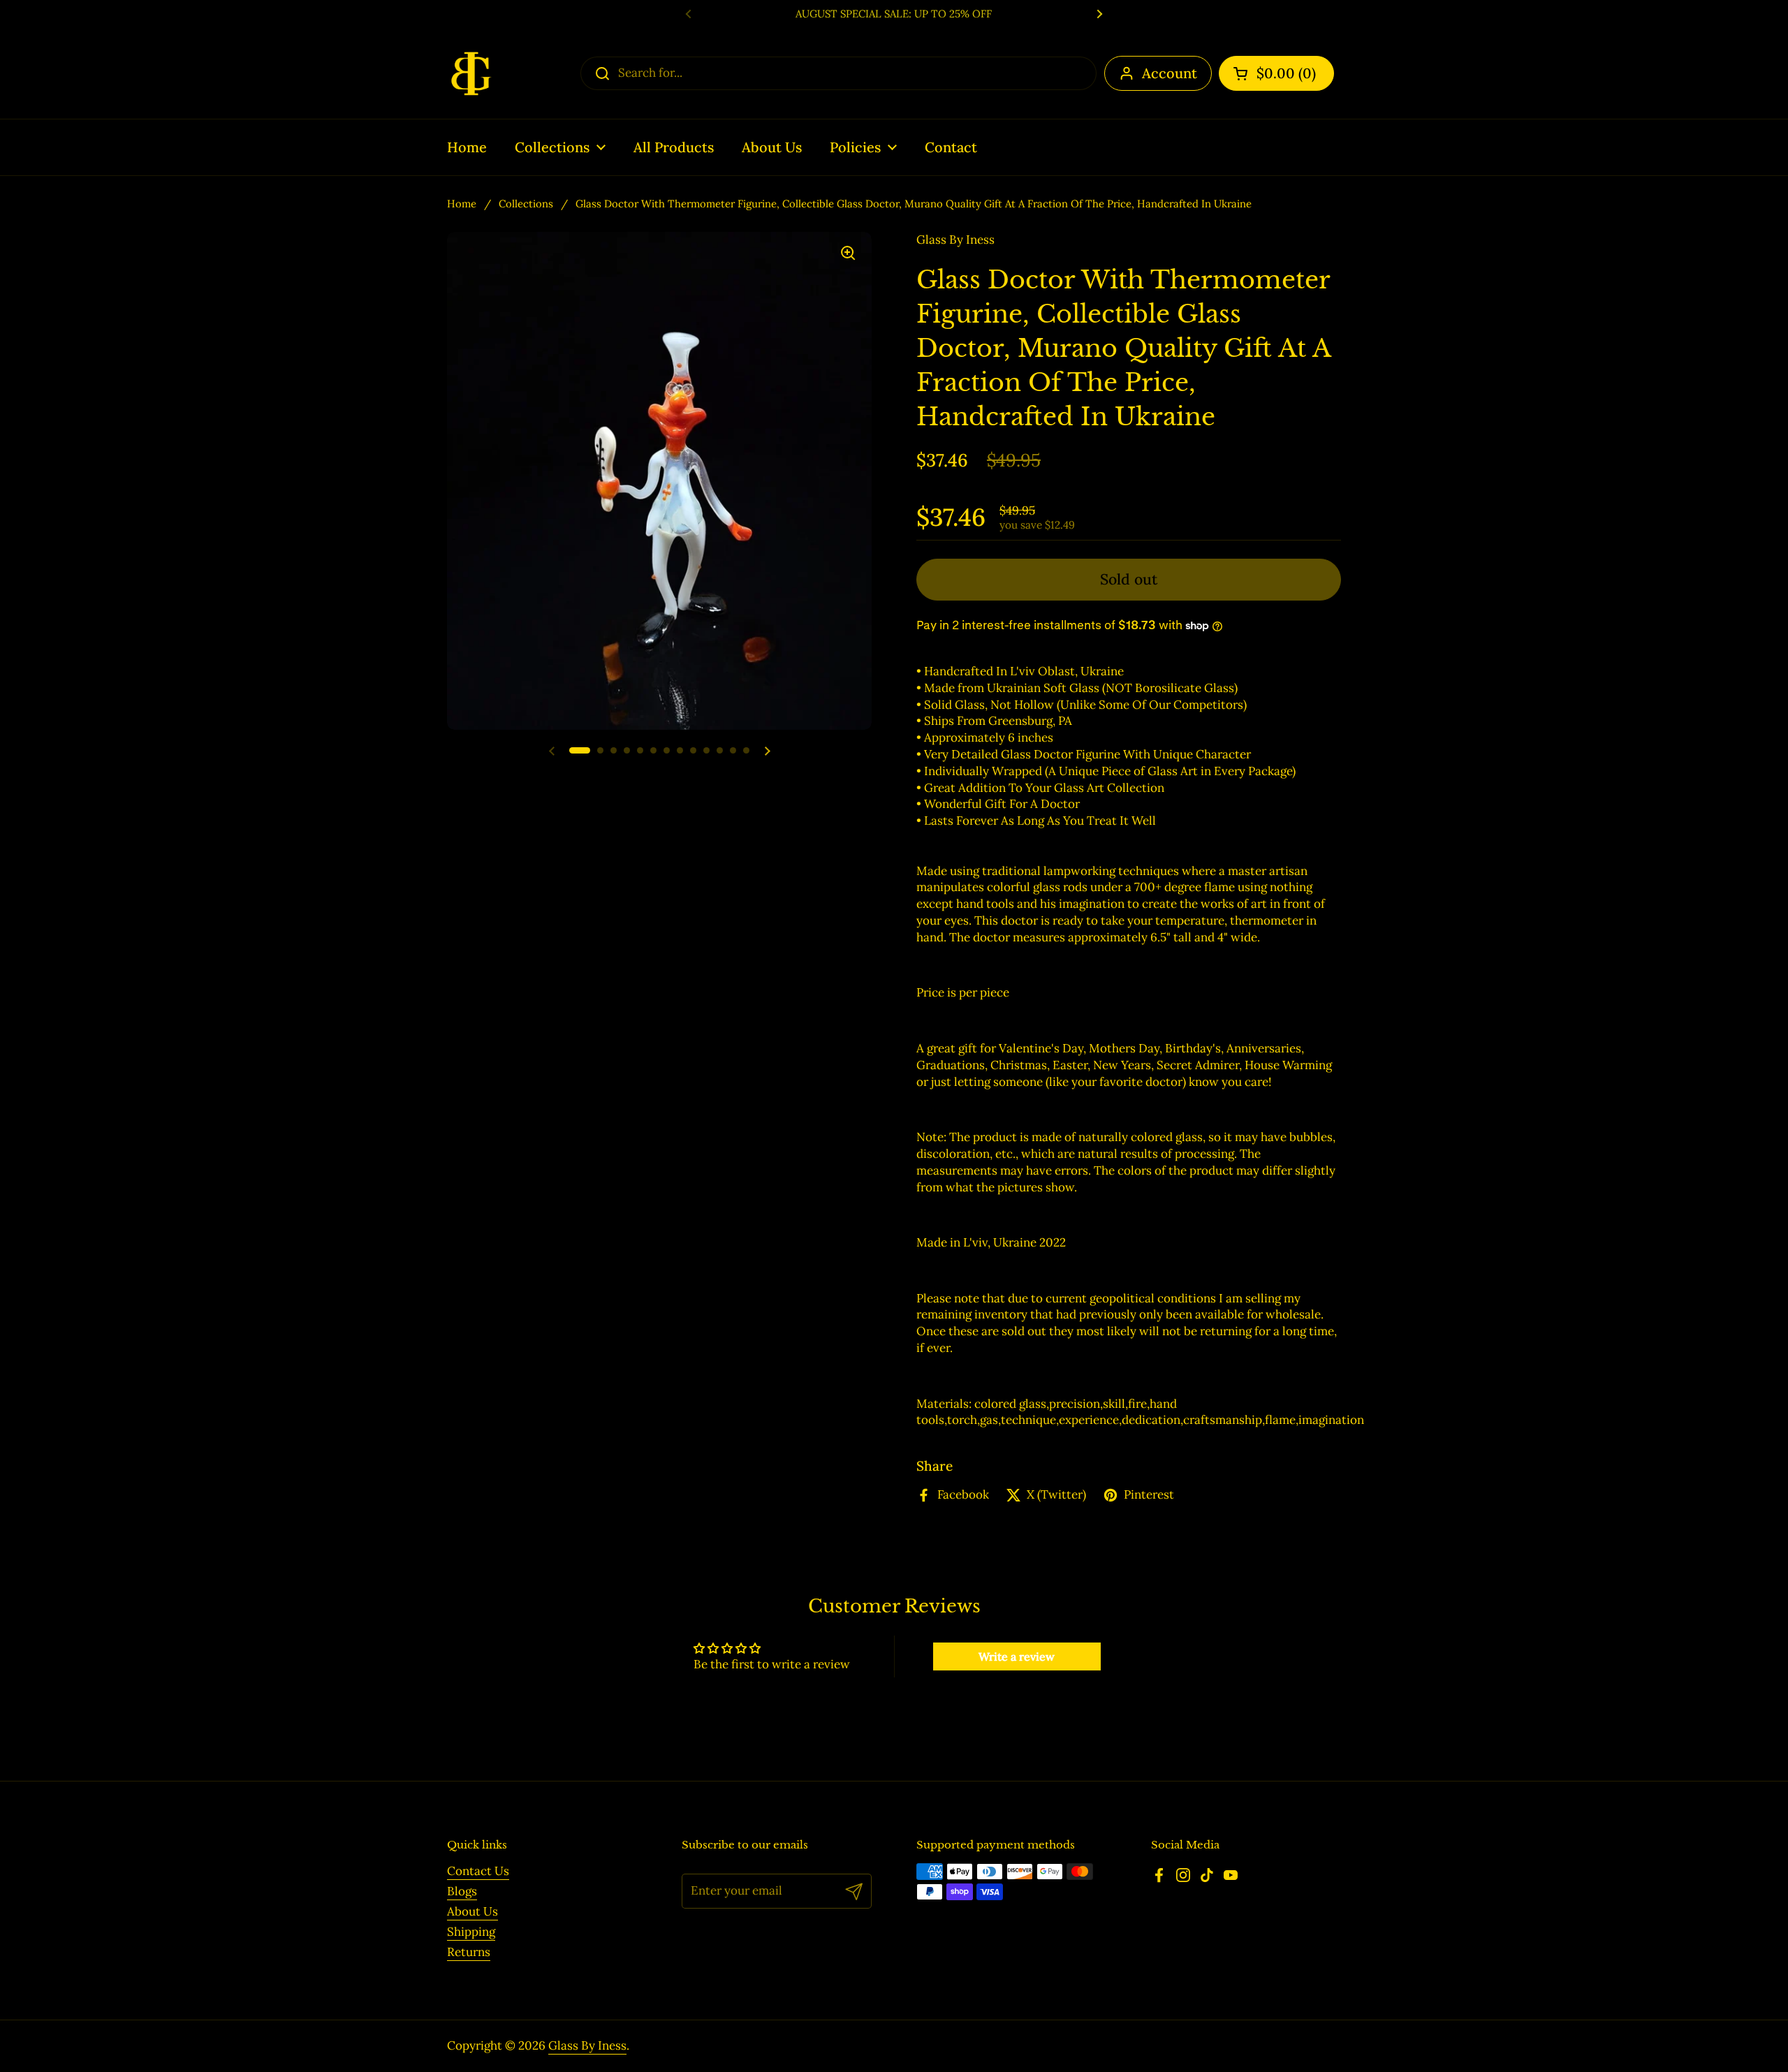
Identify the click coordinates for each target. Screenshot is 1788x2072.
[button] (1276, 73)
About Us (472, 1911)
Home (462, 204)
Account (1170, 73)
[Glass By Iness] (471, 73)
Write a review (1017, 1656)
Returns (469, 1952)
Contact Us (478, 1871)
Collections (526, 204)
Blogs (462, 1891)
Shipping (471, 1932)
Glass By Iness (587, 2045)
